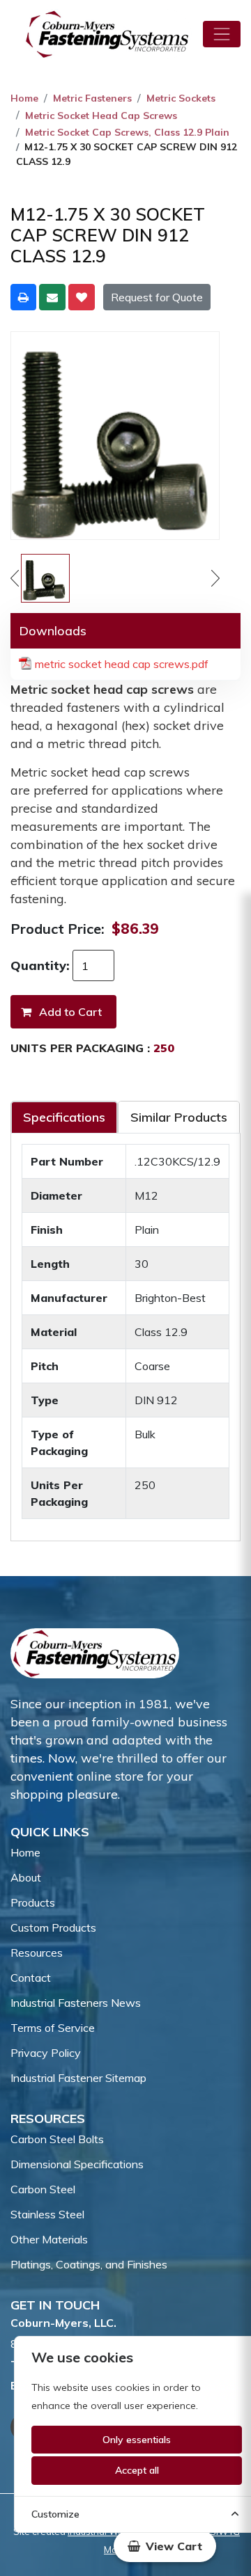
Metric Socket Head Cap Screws (101, 116)
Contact (31, 1978)
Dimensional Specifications (77, 2164)
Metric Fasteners (92, 98)
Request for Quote (157, 297)
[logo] (107, 34)
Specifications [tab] (64, 1117)
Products (33, 1902)
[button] (165, 2546)
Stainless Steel (47, 2214)
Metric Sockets (181, 98)
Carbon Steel (43, 2189)
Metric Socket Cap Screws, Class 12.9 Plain (127, 132)
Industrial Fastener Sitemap (78, 2078)
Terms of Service (53, 2028)
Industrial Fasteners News (76, 2003)
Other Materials (49, 2239)
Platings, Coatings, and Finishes (89, 2264)
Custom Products (53, 1927)
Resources (37, 1953)
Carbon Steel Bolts (57, 2139)
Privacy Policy (46, 2053)
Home (24, 98)
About (26, 1877)
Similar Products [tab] (179, 1117)
